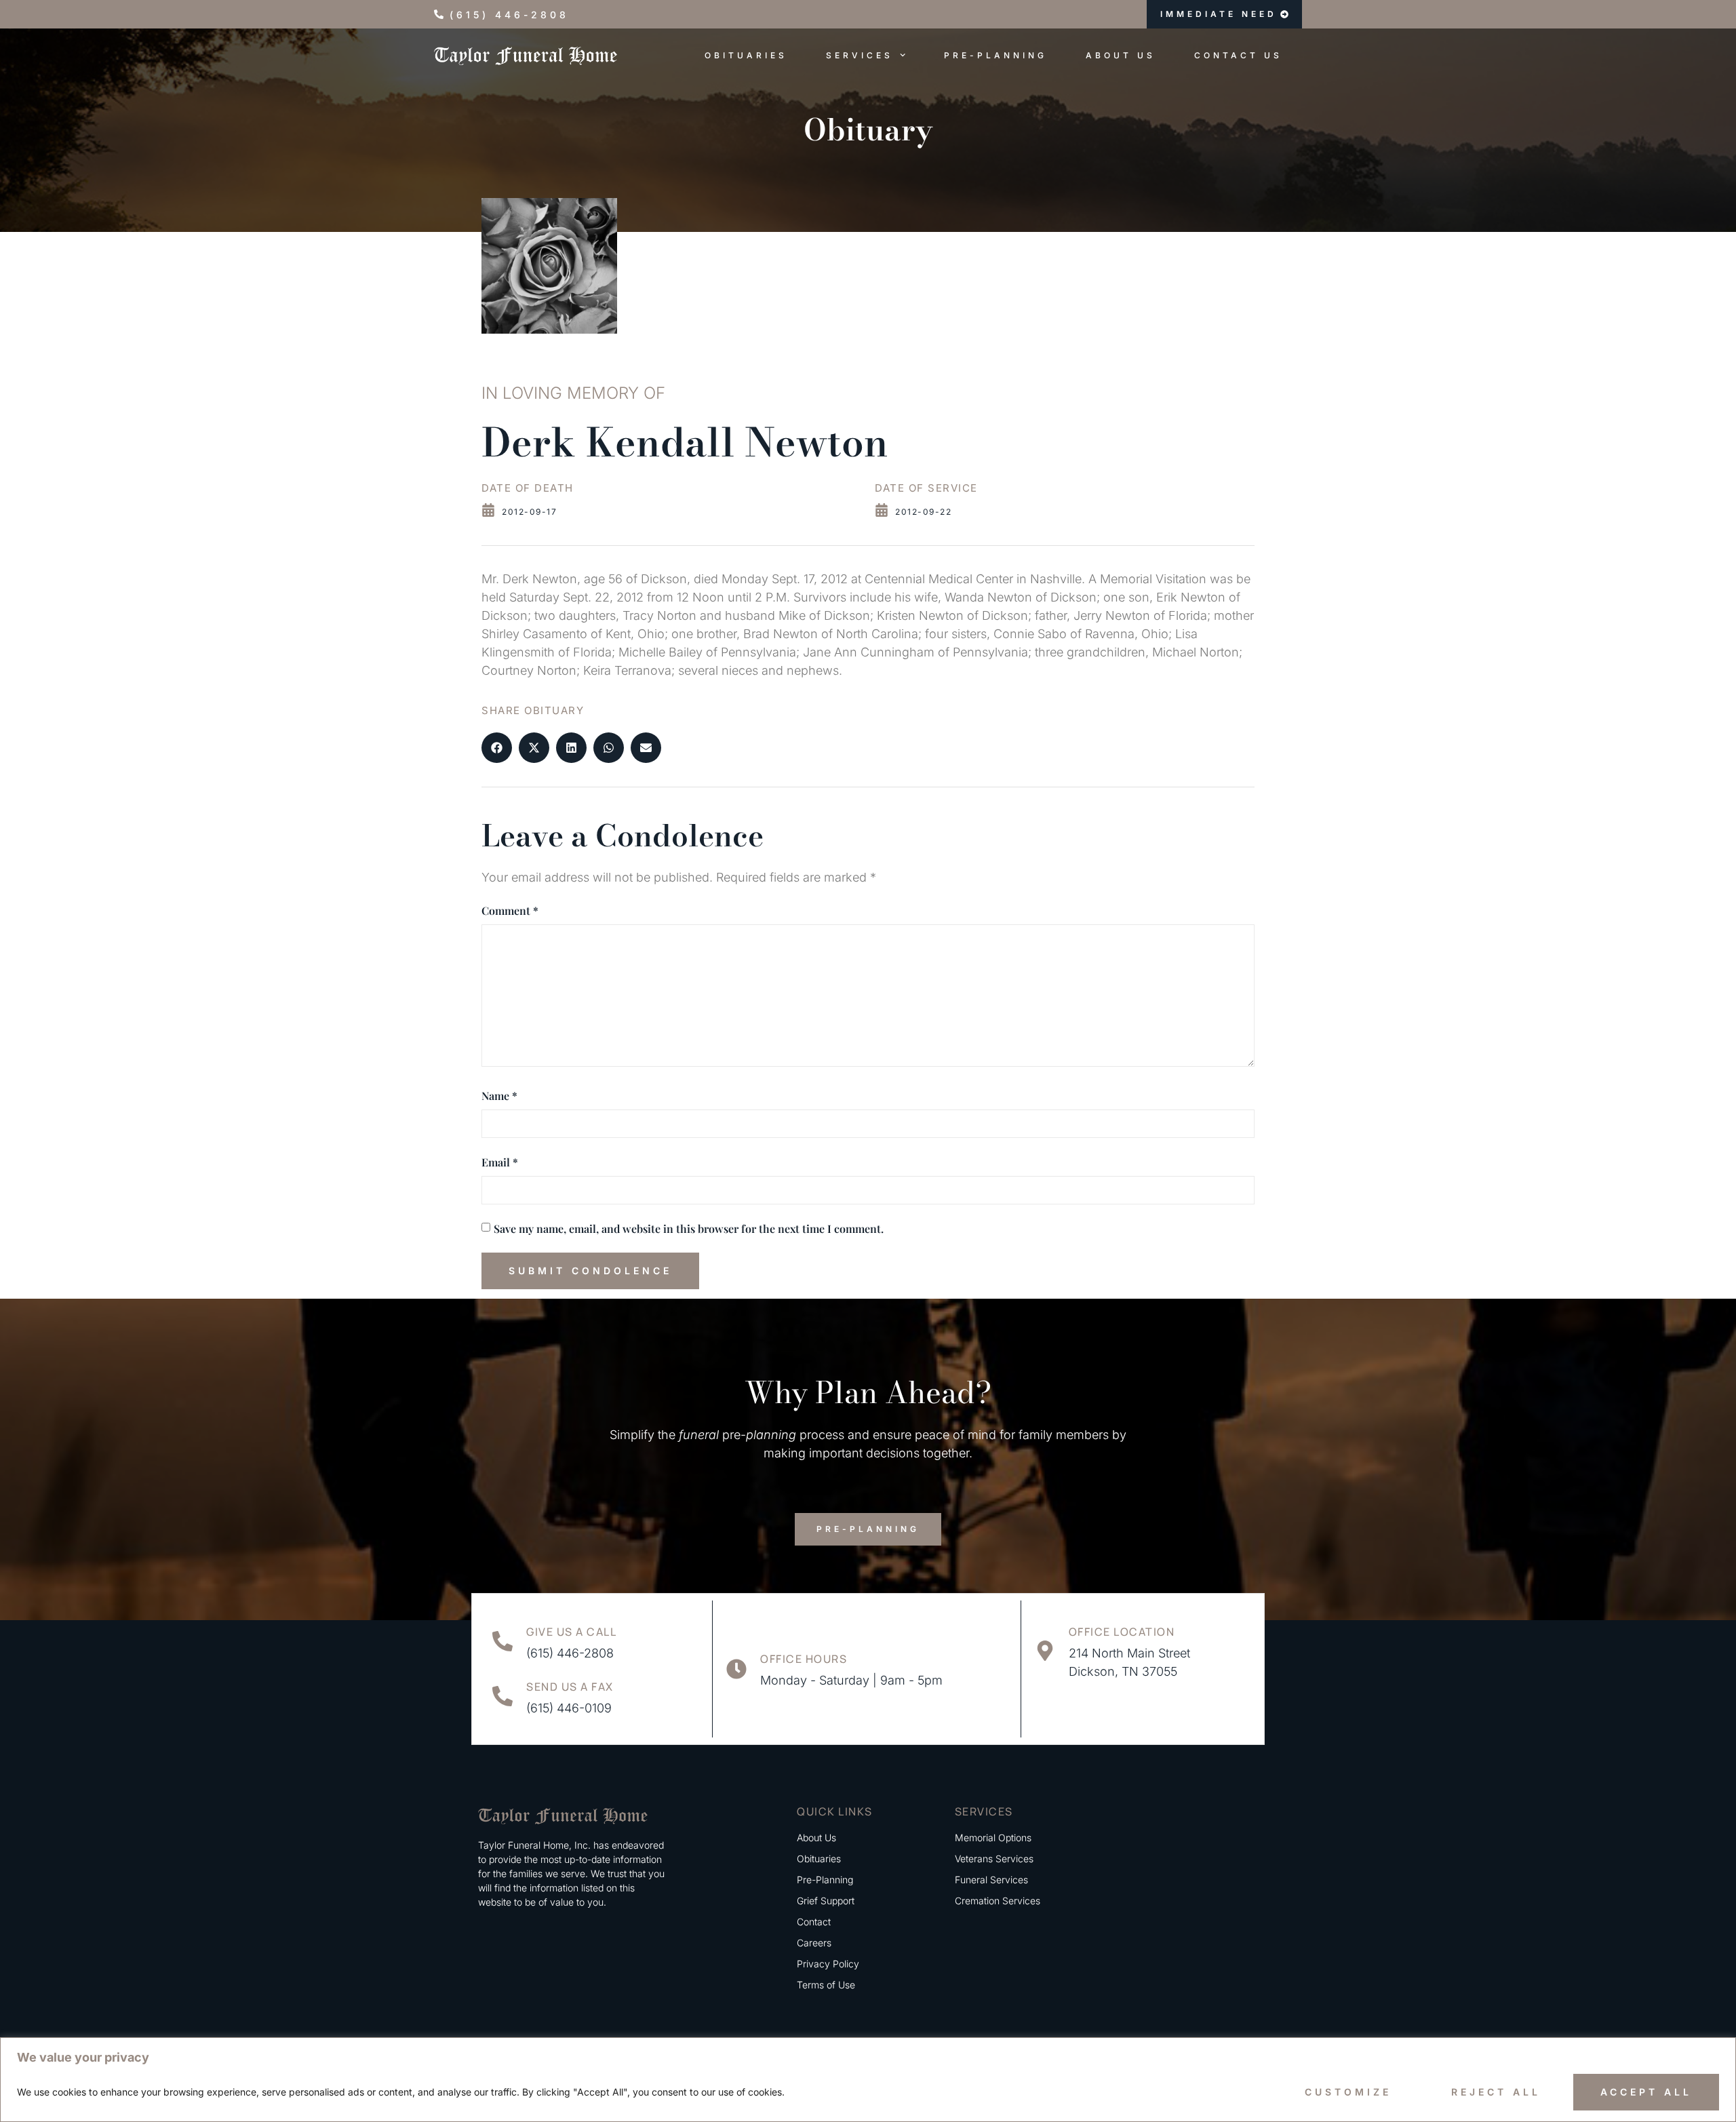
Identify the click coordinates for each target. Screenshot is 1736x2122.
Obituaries (746, 55)
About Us (1121, 55)
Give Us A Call (571, 1632)
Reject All (1496, 2092)
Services (860, 55)
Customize (1348, 2092)
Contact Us (1238, 55)
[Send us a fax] (502, 1696)
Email (500, 1162)
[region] (868, 2080)
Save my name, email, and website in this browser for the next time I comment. (689, 1229)
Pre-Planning (995, 55)
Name (499, 1096)
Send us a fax (570, 1687)
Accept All (1646, 2092)
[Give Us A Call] (502, 1641)
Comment (510, 910)
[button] (497, 748)
